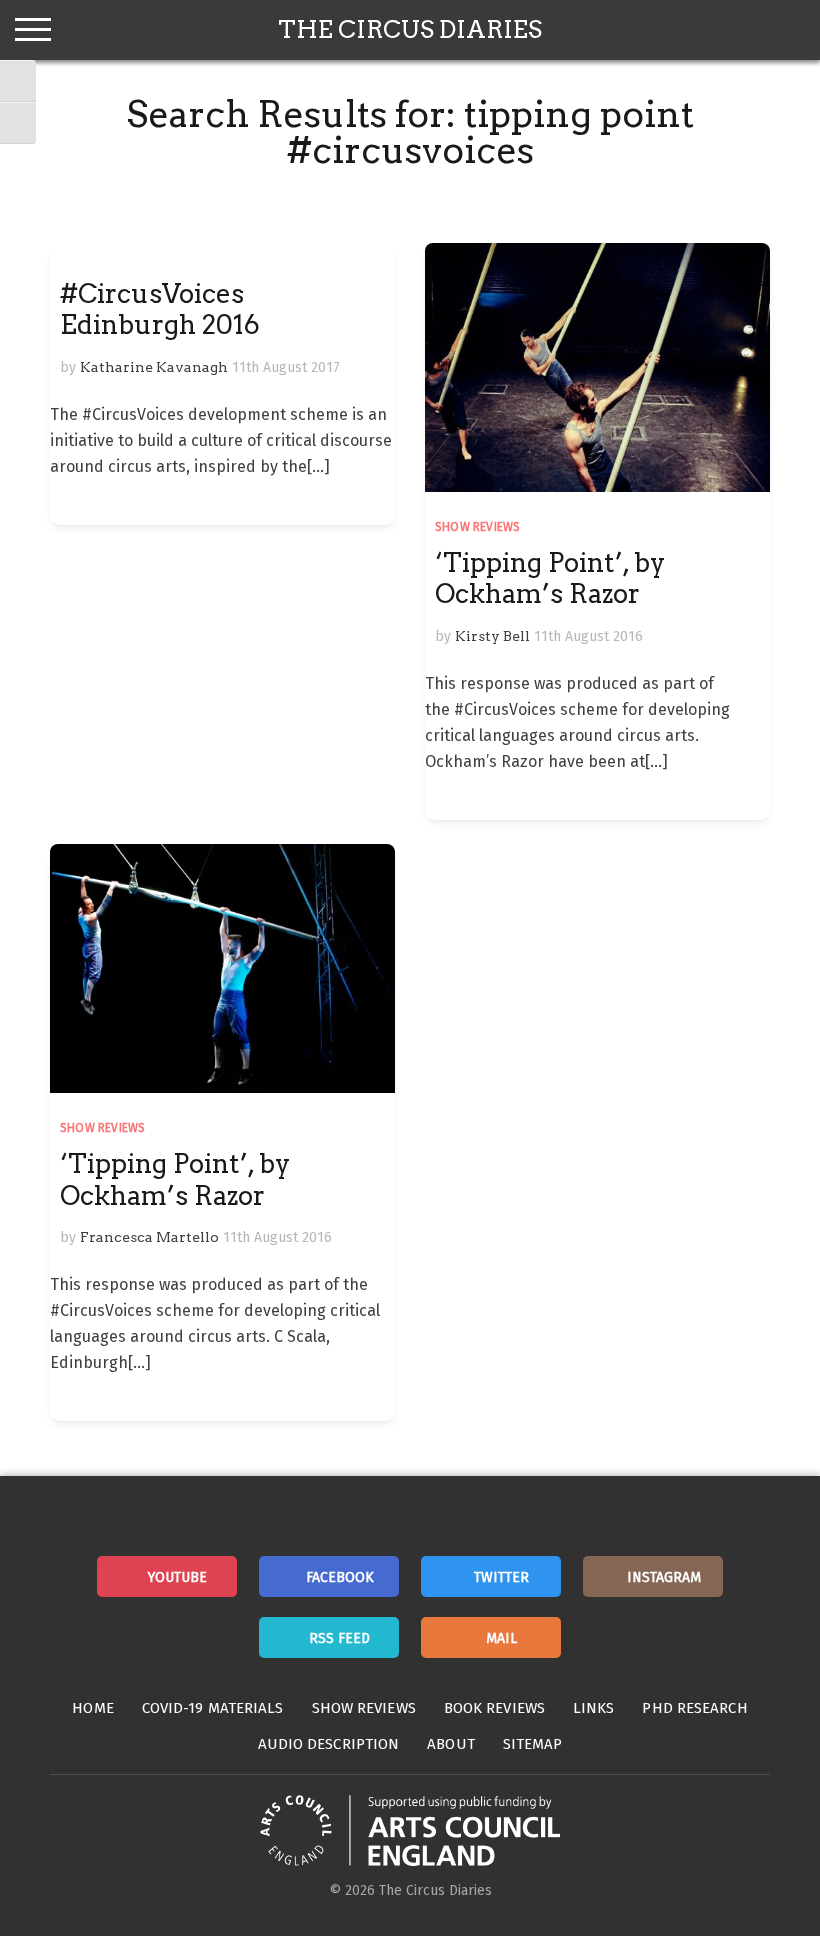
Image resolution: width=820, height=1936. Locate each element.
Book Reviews (494, 1708)
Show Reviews (477, 527)
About (451, 1744)
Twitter (501, 1577)
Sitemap (533, 1744)
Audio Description (329, 1744)
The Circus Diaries (410, 29)
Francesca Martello (149, 1237)
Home (92, 1708)
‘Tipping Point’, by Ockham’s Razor (550, 578)
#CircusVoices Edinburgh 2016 (160, 309)
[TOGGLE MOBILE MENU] (33, 30)
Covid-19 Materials (213, 1708)
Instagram (664, 1577)
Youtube (177, 1577)
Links (594, 1708)
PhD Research (694, 1708)
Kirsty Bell (492, 636)
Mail (501, 1638)
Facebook (340, 1577)
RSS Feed (339, 1638)
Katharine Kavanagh (154, 367)
